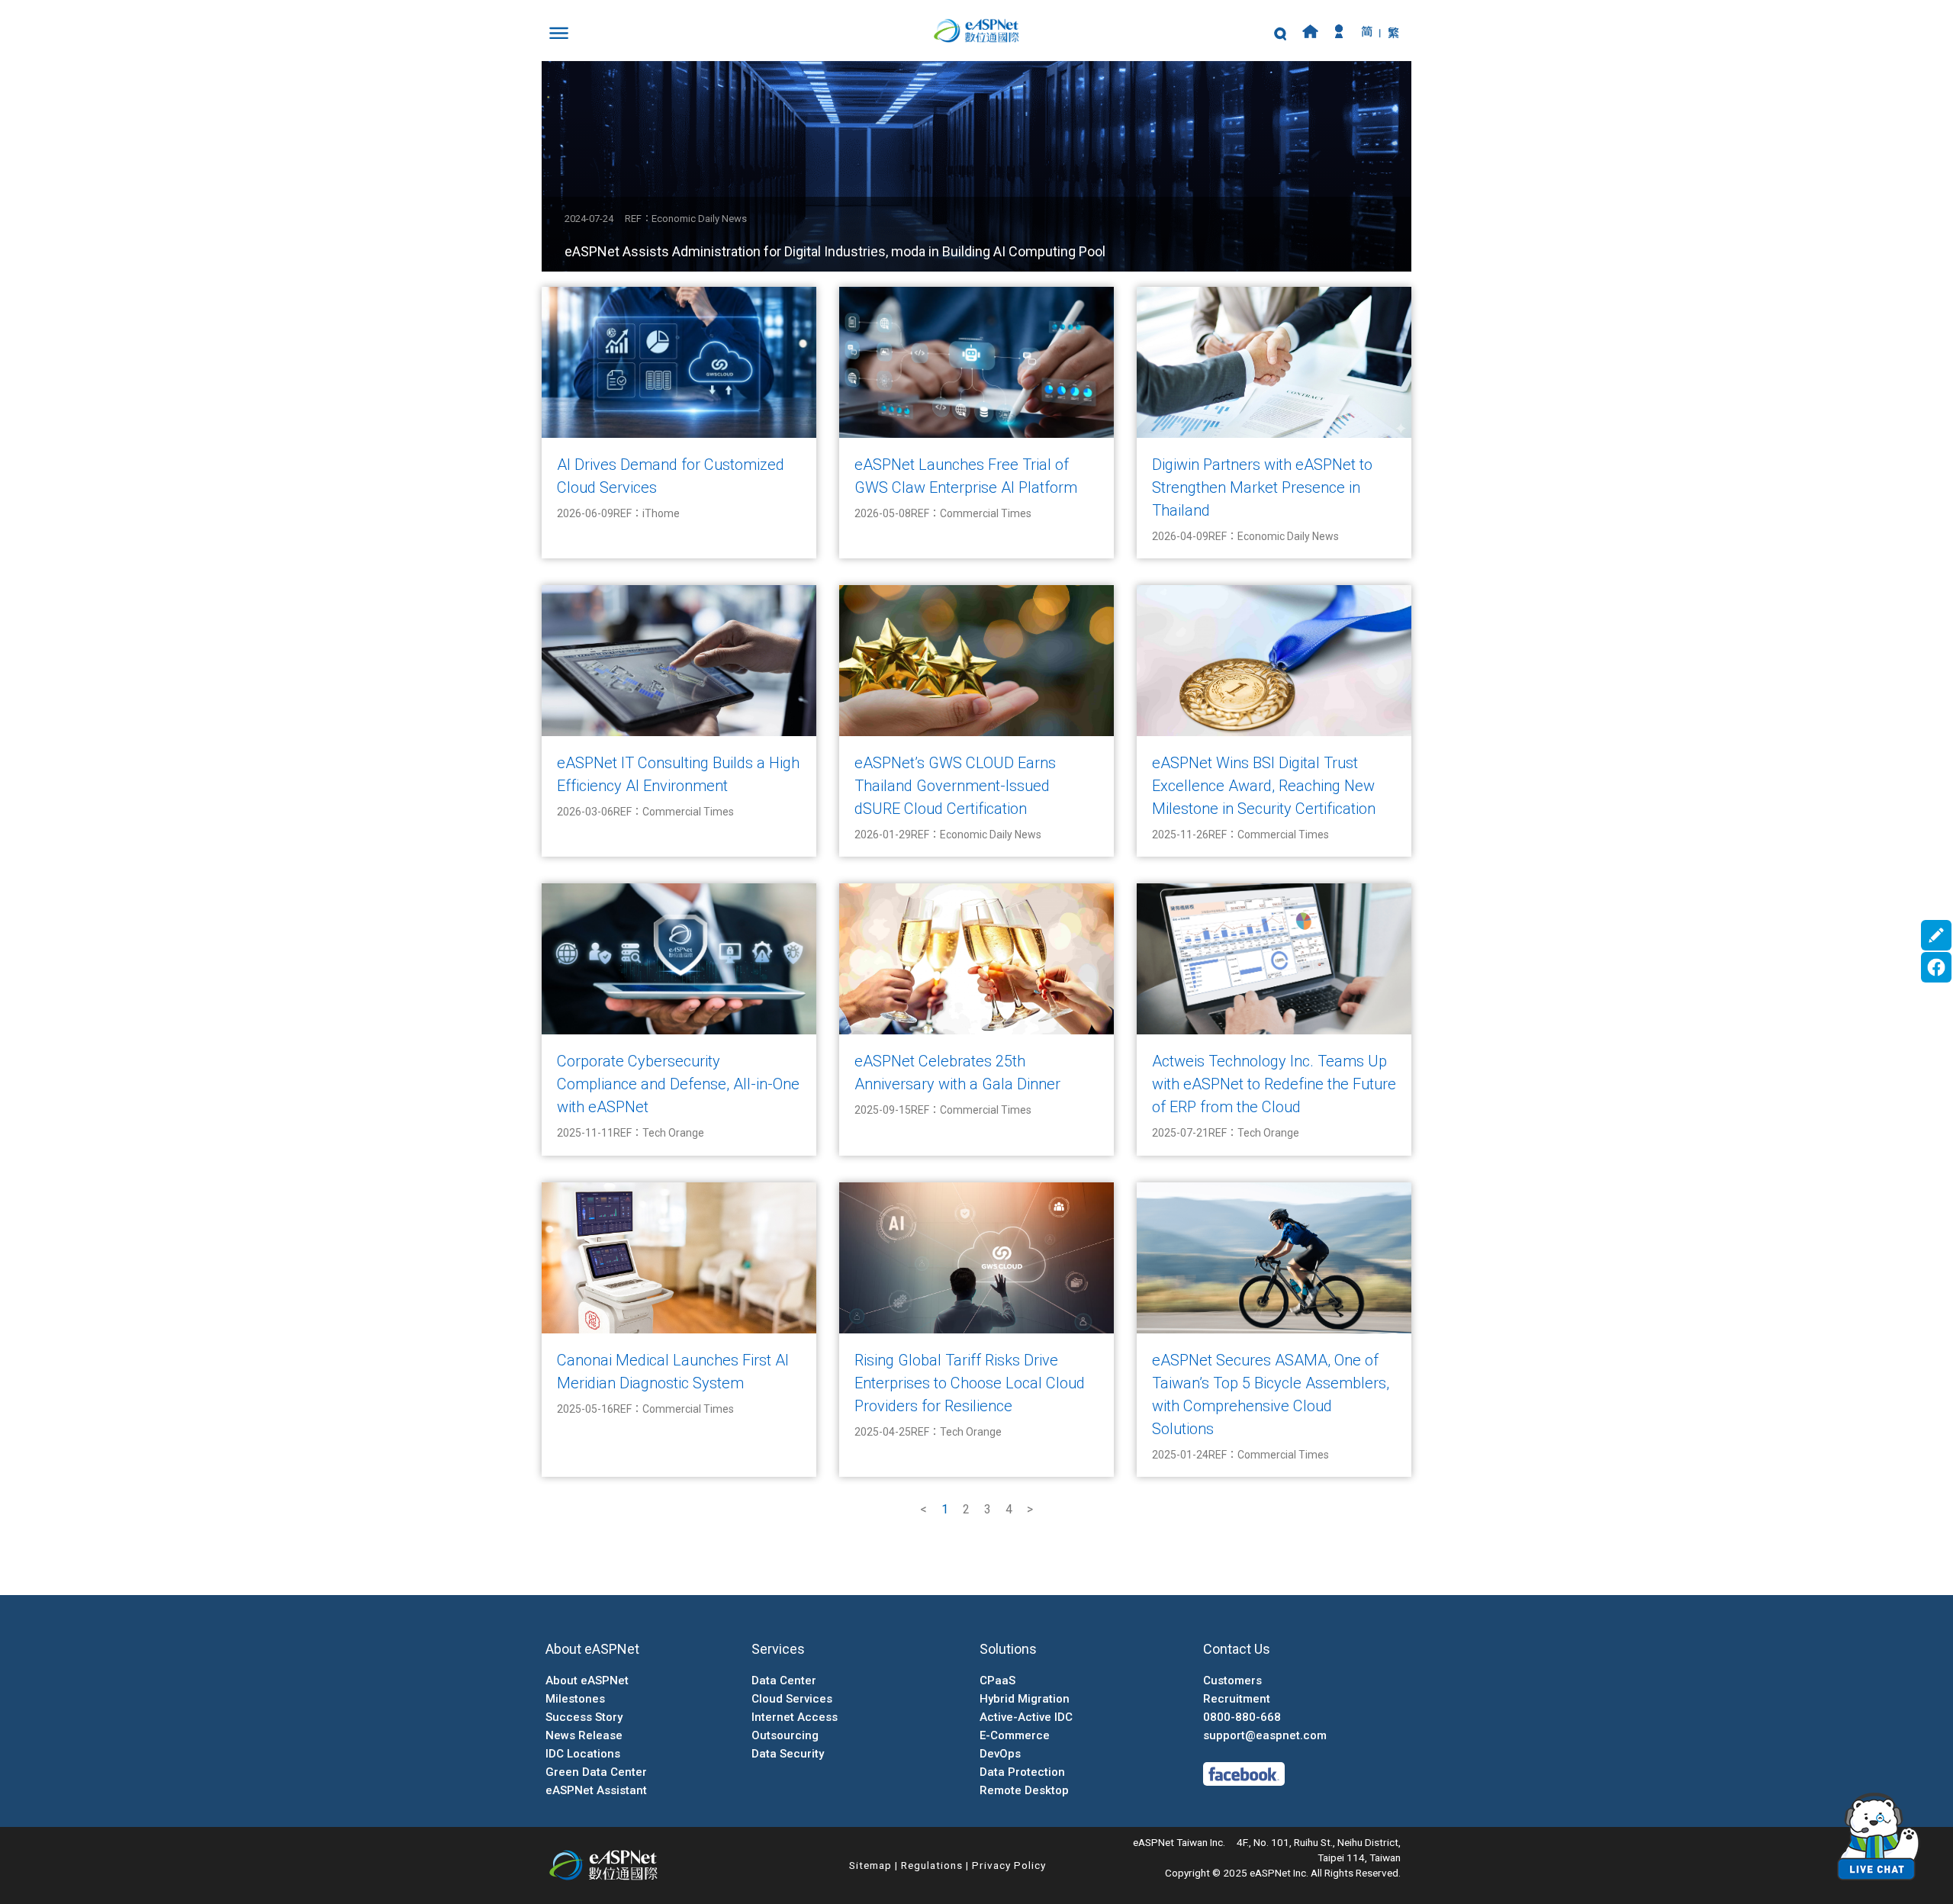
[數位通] (976, 31)
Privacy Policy (1009, 1865)
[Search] (1280, 35)
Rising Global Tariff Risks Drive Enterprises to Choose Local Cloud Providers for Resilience (970, 1383)
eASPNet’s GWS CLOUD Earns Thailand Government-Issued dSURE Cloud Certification (955, 786)
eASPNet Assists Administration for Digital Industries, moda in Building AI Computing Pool (835, 251)
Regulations (932, 1865)
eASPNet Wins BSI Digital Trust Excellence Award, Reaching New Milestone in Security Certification (1264, 786)
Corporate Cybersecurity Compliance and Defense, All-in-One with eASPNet (678, 1084)
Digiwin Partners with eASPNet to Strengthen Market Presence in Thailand (1262, 487)
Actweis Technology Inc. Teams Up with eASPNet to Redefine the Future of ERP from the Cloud (1274, 1084)
